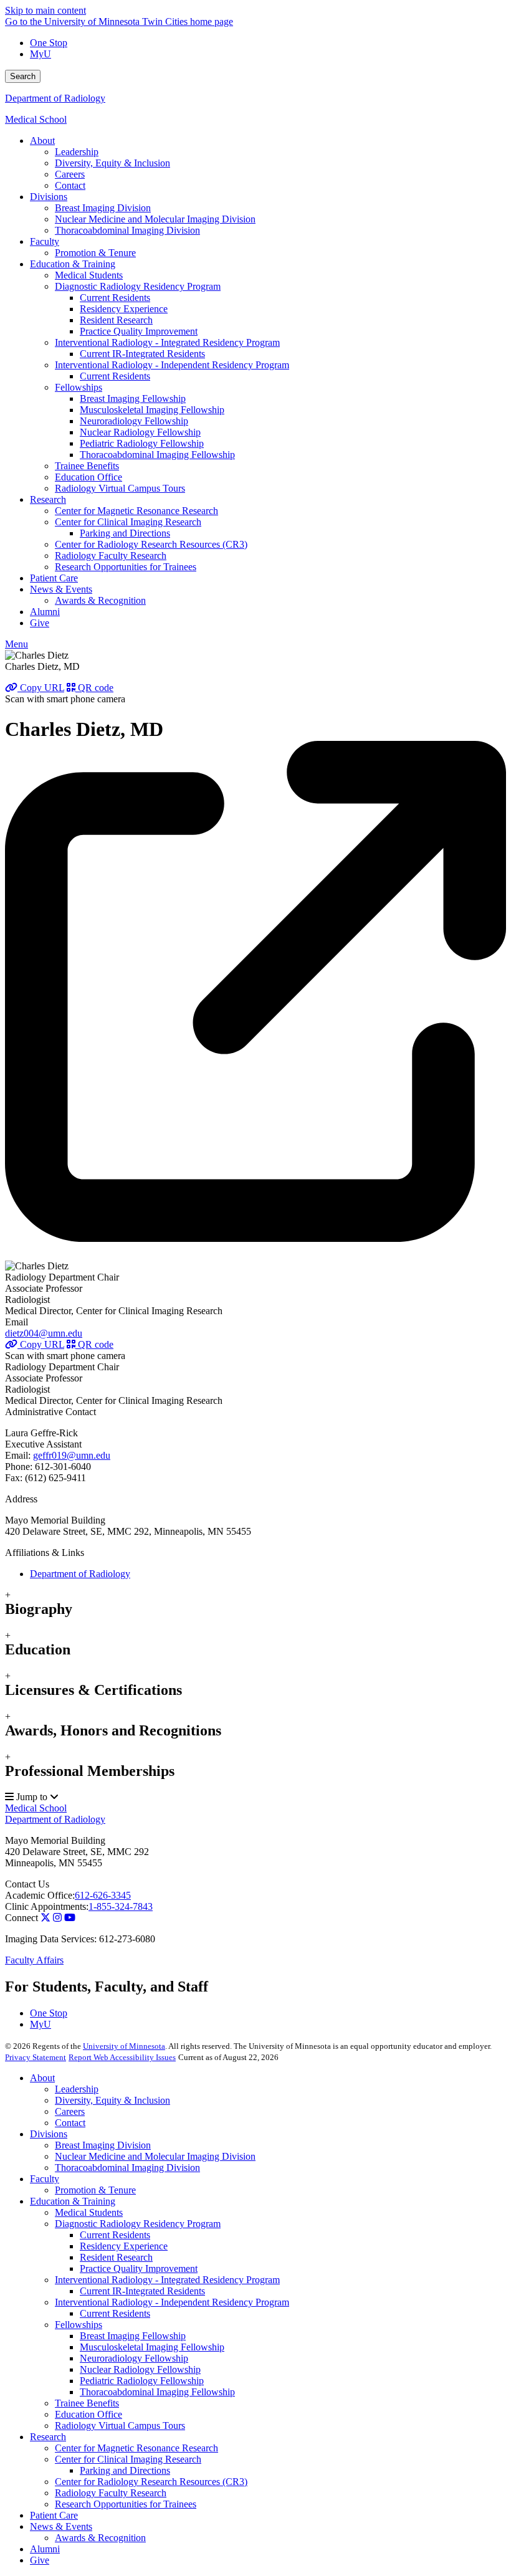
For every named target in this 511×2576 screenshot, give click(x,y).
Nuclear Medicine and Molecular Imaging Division (155, 2156)
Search (23, 76)
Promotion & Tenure (95, 2190)
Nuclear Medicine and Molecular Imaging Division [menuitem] (155, 219)
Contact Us (27, 1884)
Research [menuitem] (48, 499)
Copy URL (41, 688)
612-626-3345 (103, 1895)
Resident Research (116, 2257)
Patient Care (54, 2515)
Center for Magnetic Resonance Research (136, 2448)
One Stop (49, 43)
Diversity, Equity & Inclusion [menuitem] (112, 163)
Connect (21, 1918)
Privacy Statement (36, 2057)
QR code (94, 688)
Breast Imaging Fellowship (133, 2336)
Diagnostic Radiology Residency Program (138, 2224)
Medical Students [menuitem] (89, 275)
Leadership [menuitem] (77, 152)
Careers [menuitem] (70, 174)
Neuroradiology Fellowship (134, 2358)
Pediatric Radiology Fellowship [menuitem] (142, 443)
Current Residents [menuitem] (115, 298)
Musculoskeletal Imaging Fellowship (152, 2347)
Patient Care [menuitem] (54, 578)
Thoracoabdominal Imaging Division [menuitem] (127, 230)
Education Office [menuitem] (88, 477)
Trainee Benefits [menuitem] (87, 466)
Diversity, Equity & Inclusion (112, 2100)
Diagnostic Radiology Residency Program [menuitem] (138, 286)
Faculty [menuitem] (45, 241)
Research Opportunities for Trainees (126, 2504)
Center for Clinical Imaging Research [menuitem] (128, 522)
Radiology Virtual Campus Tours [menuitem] (120, 488)
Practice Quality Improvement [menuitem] (139, 331)
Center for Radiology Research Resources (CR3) (151, 2482)
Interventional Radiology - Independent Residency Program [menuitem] (172, 365)
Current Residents (115, 2235)
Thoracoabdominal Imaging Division (127, 2168)
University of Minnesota (124, 2046)
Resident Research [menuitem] (116, 320)
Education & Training (73, 2201)
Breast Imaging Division (103, 2145)
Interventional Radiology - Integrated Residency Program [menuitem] (167, 342)
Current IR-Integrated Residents (142, 2291)
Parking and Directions (125, 2470)
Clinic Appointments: (47, 1906)
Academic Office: (40, 1895)
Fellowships (79, 2325)
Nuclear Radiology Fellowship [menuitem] (140, 432)
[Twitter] (45, 1918)
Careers (70, 2111)
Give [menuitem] (40, 623)
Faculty (45, 2179)
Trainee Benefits (87, 2403)
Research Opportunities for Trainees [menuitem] (126, 567)
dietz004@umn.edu (44, 1333)
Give (40, 2560)
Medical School (36, 119)
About (42, 2078)
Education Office (88, 2414)
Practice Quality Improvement (139, 2268)
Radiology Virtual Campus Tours (120, 2426)
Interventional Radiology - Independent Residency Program (172, 2302)
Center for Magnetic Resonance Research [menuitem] (136, 511)
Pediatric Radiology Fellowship (142, 2381)
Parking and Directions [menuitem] (125, 533)
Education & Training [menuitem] (73, 264)
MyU (41, 54)
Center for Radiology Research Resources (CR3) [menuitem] (151, 544)
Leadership (77, 2089)
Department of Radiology (55, 98)
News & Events (61, 2526)
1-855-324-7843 (121, 1906)
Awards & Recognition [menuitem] (100, 600)
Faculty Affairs (34, 1960)
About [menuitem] (42, 141)
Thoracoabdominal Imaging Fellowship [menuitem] (157, 455)
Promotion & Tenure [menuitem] (95, 253)
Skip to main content (45, 10)
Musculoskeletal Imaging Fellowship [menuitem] (152, 410)
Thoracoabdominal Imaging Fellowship (157, 2392)
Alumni (45, 2549)
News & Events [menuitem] (61, 589)
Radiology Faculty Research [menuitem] (111, 556)
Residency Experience (124, 2246)
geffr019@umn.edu (72, 1455)
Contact (70, 2123)
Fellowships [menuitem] (79, 387)
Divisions (49, 2134)
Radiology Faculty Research (111, 2493)
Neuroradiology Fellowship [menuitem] (134, 421)
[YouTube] (70, 1918)
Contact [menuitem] (70, 185)
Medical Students (89, 2212)
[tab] (255, 1604)
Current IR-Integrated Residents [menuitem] (142, 354)
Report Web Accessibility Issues (122, 2057)
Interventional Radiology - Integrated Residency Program (167, 2280)
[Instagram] (57, 1918)
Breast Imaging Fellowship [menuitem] (133, 398)
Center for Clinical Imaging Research (128, 2459)
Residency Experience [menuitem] (124, 309)
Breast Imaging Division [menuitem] (103, 208)
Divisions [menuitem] (49, 197)
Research (48, 2437)
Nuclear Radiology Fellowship (140, 2369)
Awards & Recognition (100, 2538)
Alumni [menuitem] (45, 612)
